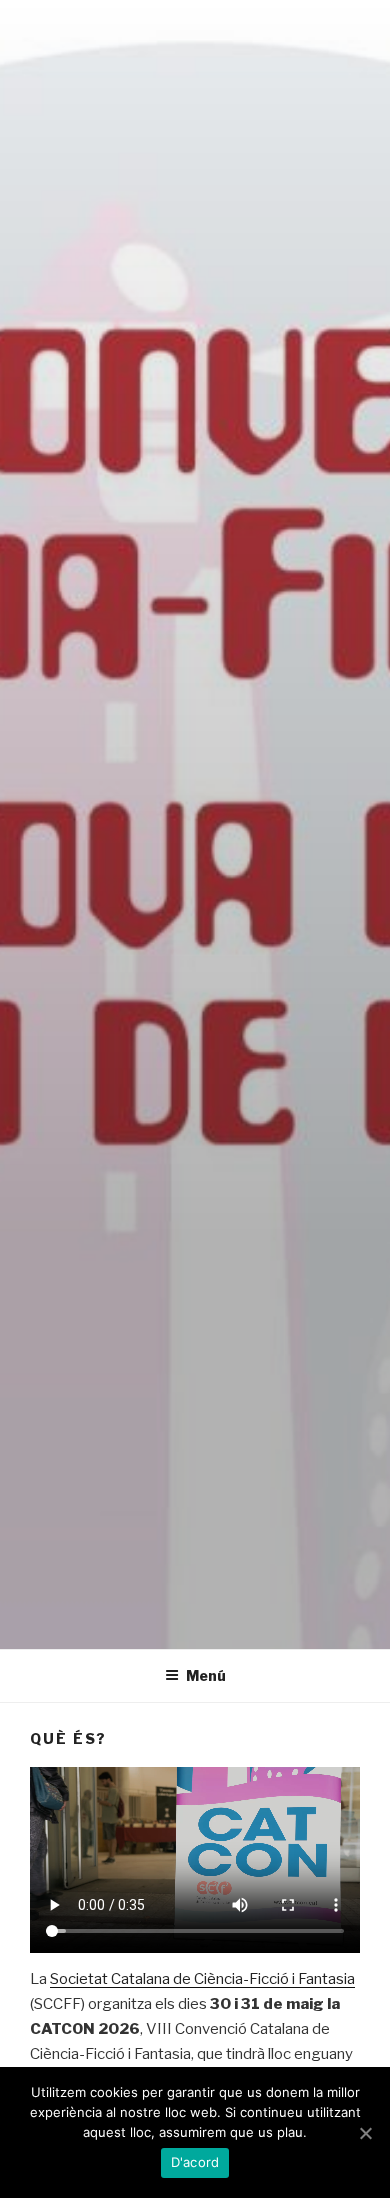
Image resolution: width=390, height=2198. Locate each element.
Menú (206, 1675)
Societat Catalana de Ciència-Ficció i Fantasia (202, 1979)
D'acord (195, 2162)
